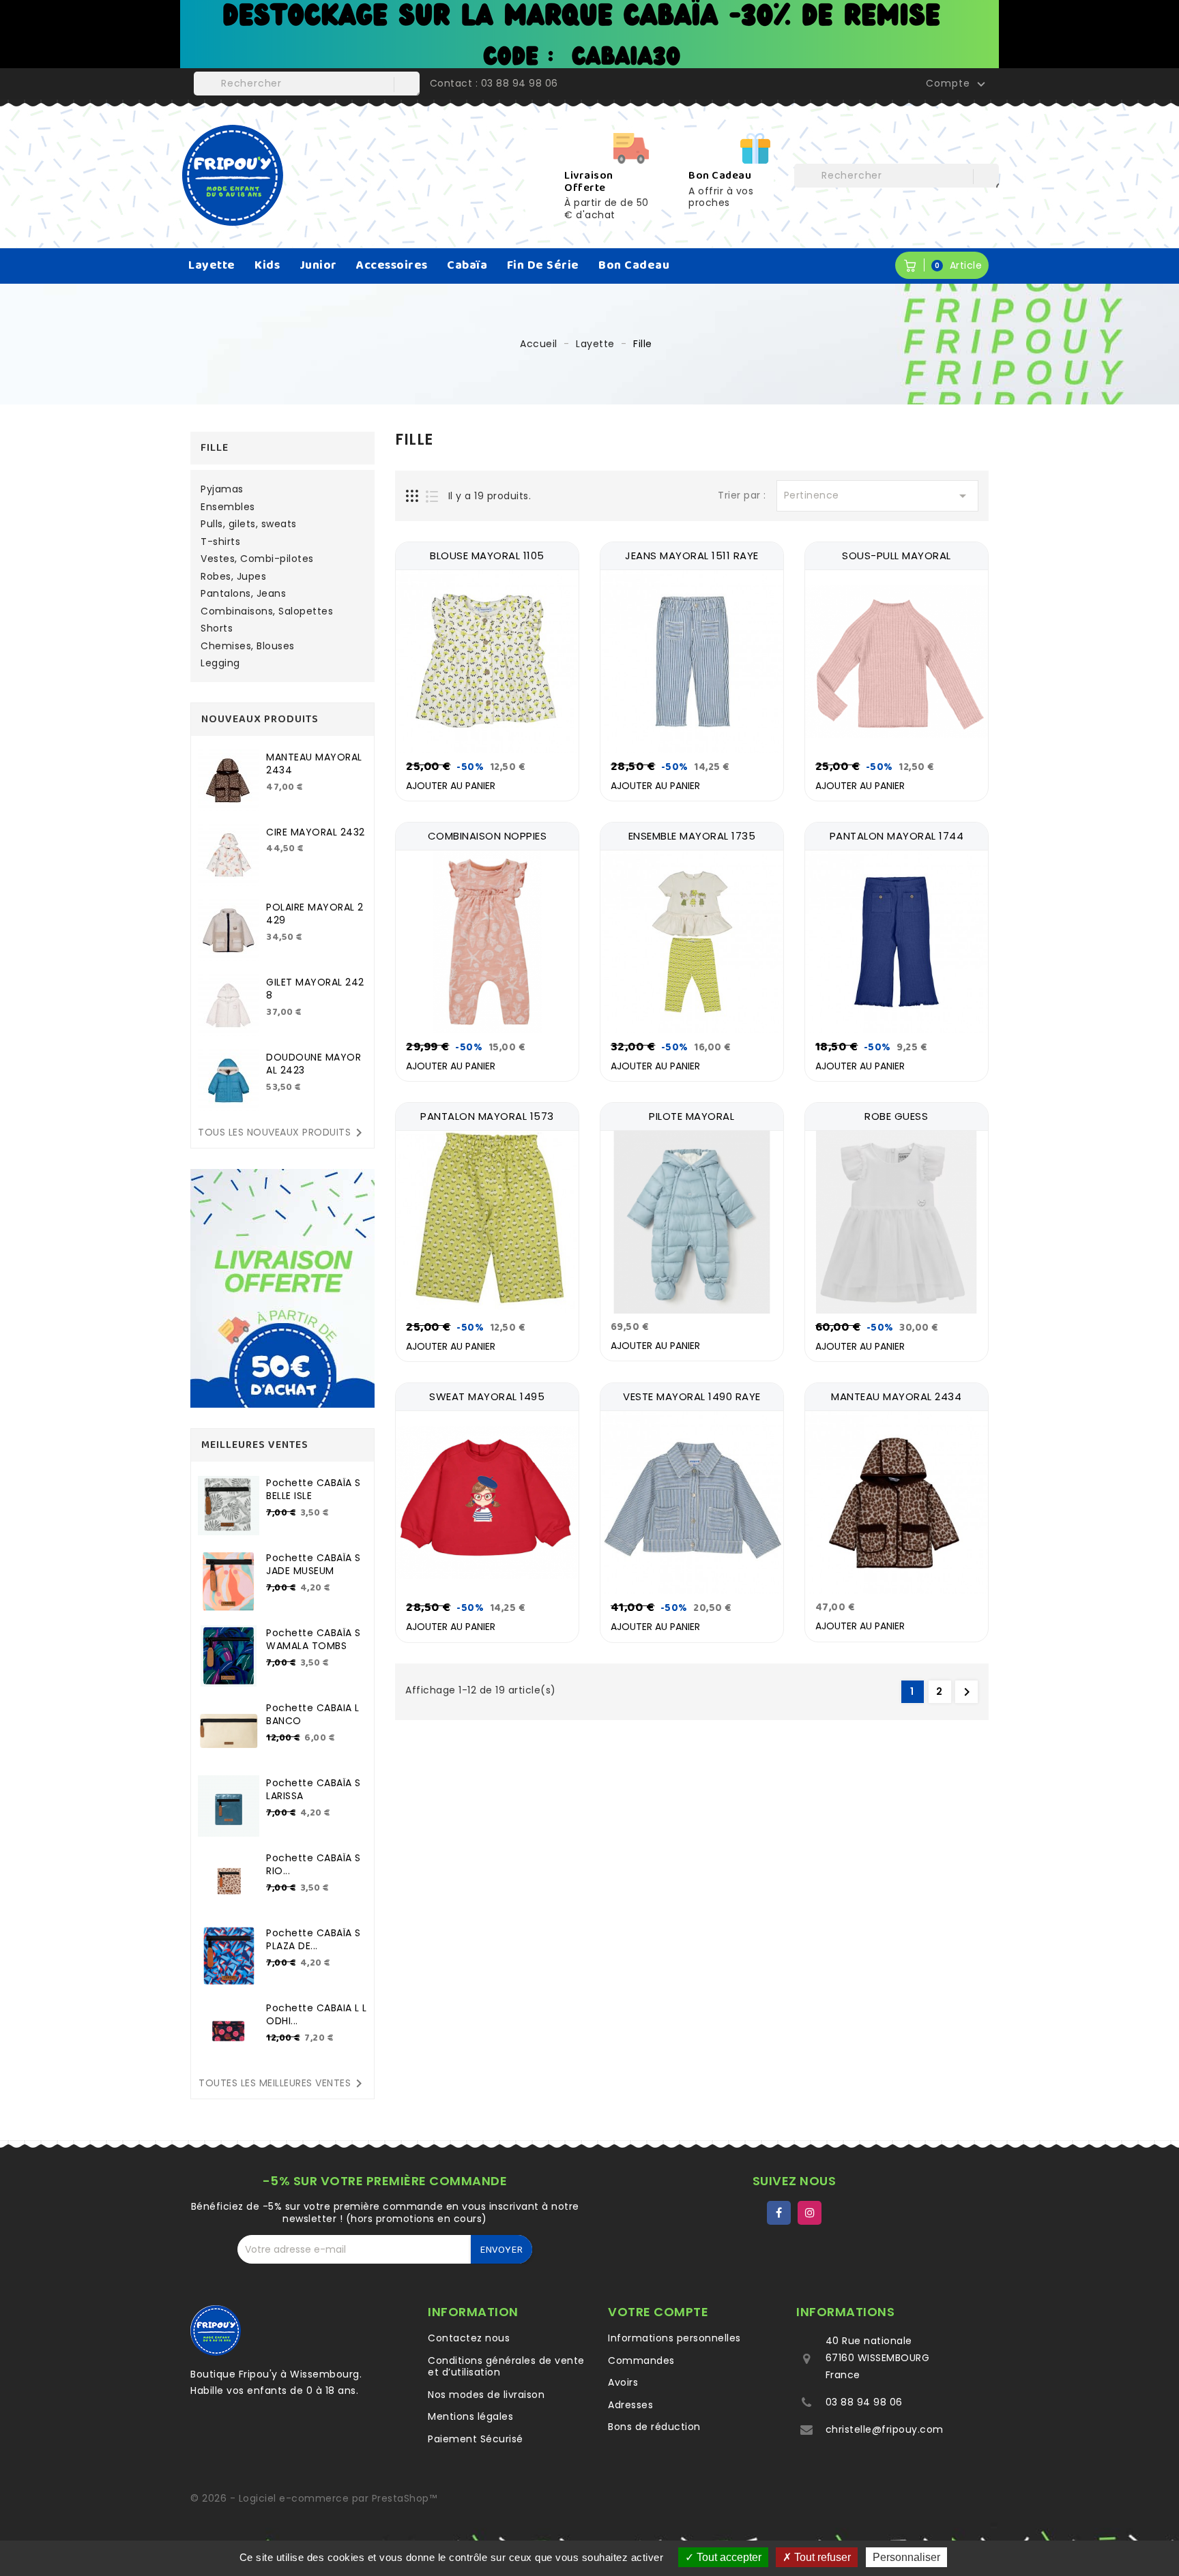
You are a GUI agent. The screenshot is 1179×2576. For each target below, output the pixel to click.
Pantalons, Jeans (243, 594)
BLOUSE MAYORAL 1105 (487, 556)
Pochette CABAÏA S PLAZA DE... (314, 1940)
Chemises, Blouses (248, 647)
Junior (318, 265)
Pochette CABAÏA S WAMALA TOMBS (314, 1640)
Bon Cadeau (634, 265)
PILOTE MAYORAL (692, 1116)
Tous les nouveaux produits (282, 1133)
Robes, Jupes (233, 577)
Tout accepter (728, 2557)
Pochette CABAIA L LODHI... (317, 2015)
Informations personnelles (674, 2338)
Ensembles (228, 507)
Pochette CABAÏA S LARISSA (314, 1790)
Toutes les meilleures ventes (283, 2084)
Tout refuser (821, 2557)
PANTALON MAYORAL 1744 (897, 836)
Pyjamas (222, 490)
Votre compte (658, 2312)
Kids (267, 265)
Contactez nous (469, 2338)
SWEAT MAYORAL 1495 (487, 1396)
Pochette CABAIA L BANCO (313, 1715)
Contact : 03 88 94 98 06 (494, 83)
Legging (220, 664)
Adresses (630, 2405)
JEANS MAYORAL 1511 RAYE (692, 556)
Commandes (641, 2360)
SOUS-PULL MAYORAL (897, 556)
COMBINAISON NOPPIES (487, 836)
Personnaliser (906, 2557)
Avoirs (623, 2382)
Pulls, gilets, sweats (249, 524)
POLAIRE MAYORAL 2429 (315, 914)
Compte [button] (957, 84)
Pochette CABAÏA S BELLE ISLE (314, 1490)
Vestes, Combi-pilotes (257, 559)
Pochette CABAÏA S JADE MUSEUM (314, 1565)
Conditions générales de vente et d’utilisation (506, 2367)
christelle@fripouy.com (885, 2429)
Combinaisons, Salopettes (267, 612)
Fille (215, 448)
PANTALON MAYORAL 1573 (487, 1116)
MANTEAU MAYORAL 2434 (314, 764)
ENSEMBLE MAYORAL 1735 (692, 836)
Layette (212, 265)
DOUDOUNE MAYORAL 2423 (314, 1064)
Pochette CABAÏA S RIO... (314, 1865)
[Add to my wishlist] (563, 753)
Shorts (217, 629)
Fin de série (543, 265)
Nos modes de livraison (486, 2395)
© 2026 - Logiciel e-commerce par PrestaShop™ (314, 2498)
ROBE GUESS (896, 1116)
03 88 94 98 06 (864, 2402)
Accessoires (392, 265)
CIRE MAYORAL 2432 (316, 832)
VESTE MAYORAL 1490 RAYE (692, 1396)
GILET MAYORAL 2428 (315, 989)
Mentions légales (470, 2416)
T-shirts (220, 542)
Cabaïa (467, 265)
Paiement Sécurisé (476, 2439)
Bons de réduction (654, 2427)
